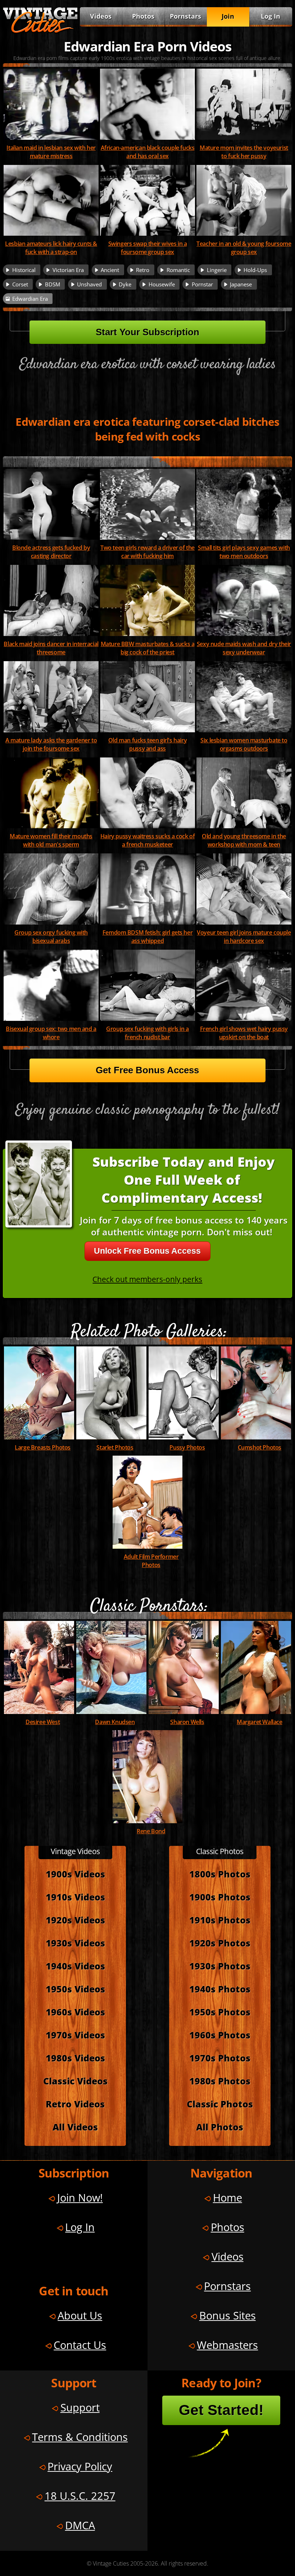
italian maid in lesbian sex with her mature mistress (51, 152)
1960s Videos (75, 2012)
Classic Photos (220, 2104)
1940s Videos (75, 1966)
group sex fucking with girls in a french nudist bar (147, 1033)
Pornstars (185, 16)
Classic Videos (75, 2081)
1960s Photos (220, 2035)
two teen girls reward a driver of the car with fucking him (147, 552)
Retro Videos (75, 2104)
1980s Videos (75, 2058)
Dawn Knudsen (115, 1722)
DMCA (80, 2525)
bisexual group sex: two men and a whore (51, 1033)
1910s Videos (75, 1897)
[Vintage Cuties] (40, 31)
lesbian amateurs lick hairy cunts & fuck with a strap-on (51, 248)
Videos (101, 16)
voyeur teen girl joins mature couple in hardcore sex (244, 936)
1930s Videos (75, 1943)
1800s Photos (220, 1874)
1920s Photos (220, 1943)
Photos (143, 16)
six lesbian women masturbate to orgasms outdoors (244, 744)
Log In (271, 16)
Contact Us (80, 2345)
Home (228, 2197)
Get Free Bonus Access (147, 1070)
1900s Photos (220, 1897)
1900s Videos (75, 1874)
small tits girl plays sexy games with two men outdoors (244, 552)
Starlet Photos (115, 1447)
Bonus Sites (228, 2315)
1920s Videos (75, 1920)
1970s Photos (220, 2058)
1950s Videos (75, 1989)
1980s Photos (220, 2081)
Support (80, 2407)
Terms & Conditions (80, 2437)
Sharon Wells (187, 1722)
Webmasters (227, 2345)
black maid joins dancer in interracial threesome (51, 648)
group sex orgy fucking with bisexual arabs (51, 936)
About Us (80, 2315)
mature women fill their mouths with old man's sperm (51, 840)
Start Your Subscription (147, 332)
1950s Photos (220, 2012)
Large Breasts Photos (43, 1447)
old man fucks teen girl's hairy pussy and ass (147, 744)
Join (228, 16)
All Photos (220, 2127)
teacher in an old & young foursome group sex (244, 248)
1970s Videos (75, 2035)
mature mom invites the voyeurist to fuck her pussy (244, 152)
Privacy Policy (80, 2466)
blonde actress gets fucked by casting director (51, 552)
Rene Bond (151, 1831)
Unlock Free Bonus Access (147, 1251)
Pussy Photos (187, 1447)
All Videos (75, 2127)
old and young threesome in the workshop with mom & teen (244, 840)
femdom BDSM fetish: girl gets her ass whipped (147, 936)
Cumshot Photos (260, 1447)
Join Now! (80, 2197)
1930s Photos (220, 1966)
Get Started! (221, 2410)
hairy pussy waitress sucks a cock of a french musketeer (147, 840)
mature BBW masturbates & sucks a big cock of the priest (148, 648)
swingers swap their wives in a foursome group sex (148, 248)
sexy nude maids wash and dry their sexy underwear (244, 648)
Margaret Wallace (259, 1722)
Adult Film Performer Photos (151, 1561)
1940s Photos (220, 1989)
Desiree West (43, 1722)
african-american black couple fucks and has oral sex (148, 152)
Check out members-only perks (147, 1279)
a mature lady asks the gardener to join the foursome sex (51, 744)
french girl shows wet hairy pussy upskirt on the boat (244, 1033)
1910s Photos (220, 1920)
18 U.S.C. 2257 (80, 2496)
